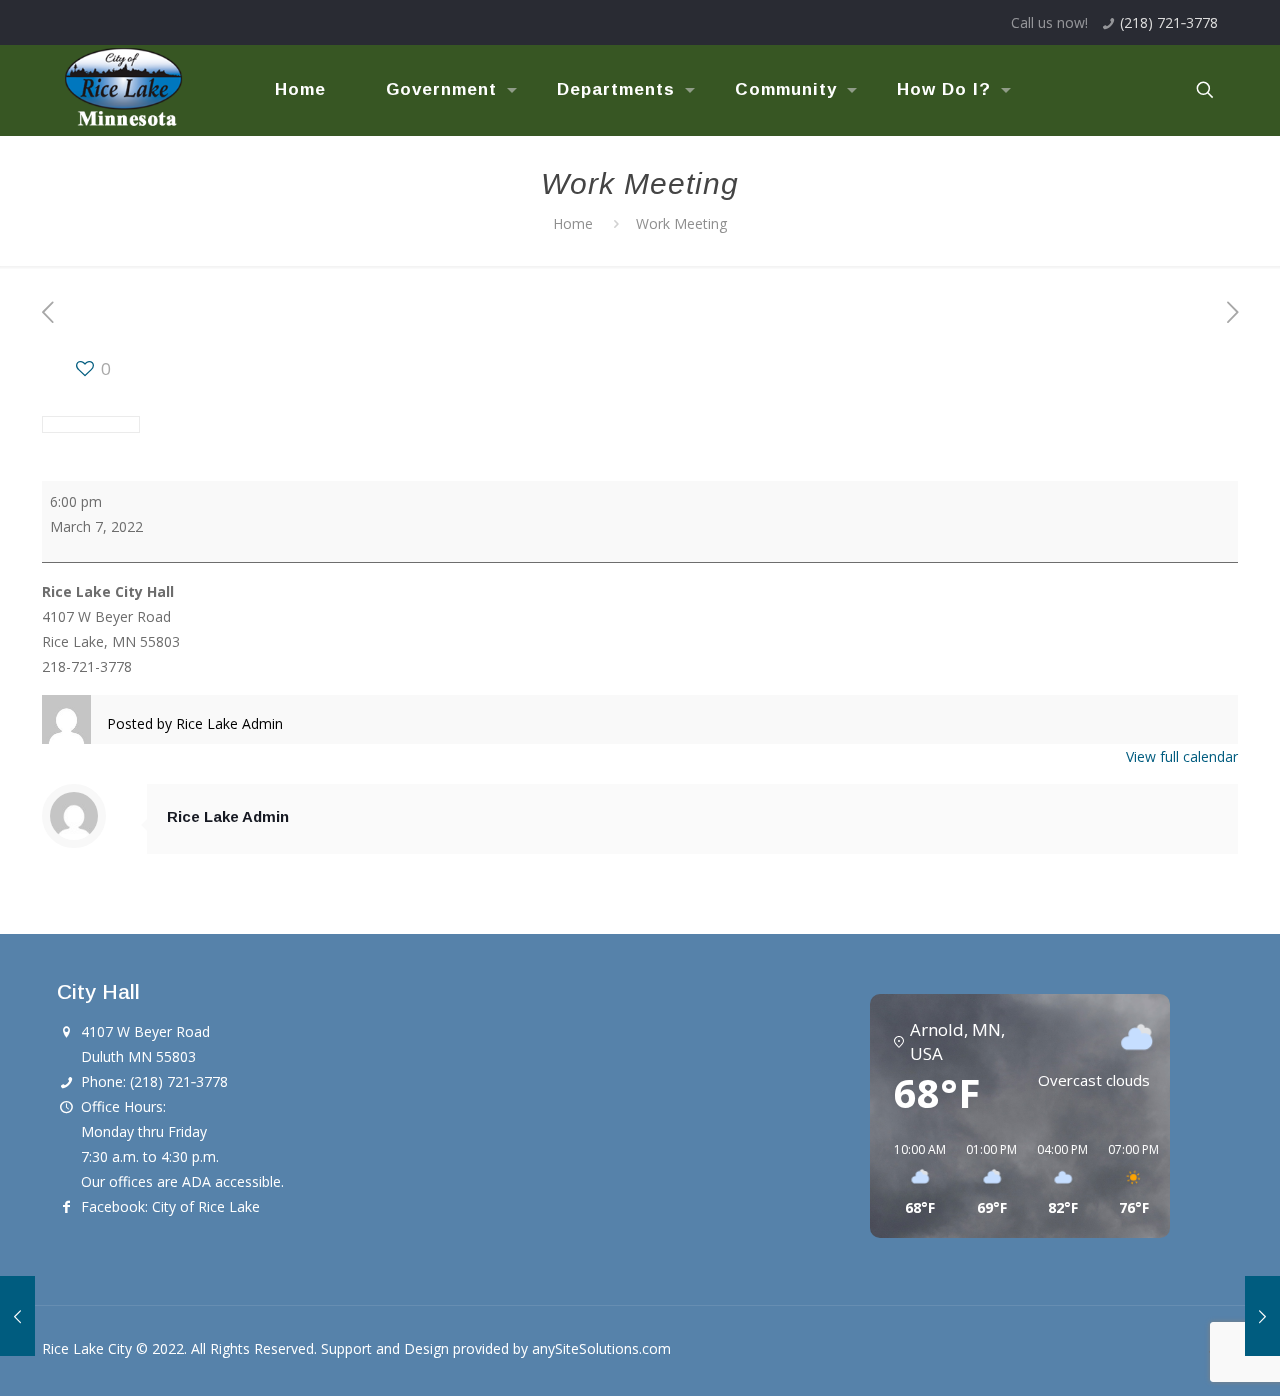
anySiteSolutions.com (601, 1348)
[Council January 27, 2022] (17, 1316)
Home (573, 223)
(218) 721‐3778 (1169, 22)
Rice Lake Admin (228, 816)
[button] (913, 1180)
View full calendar (1182, 756)
